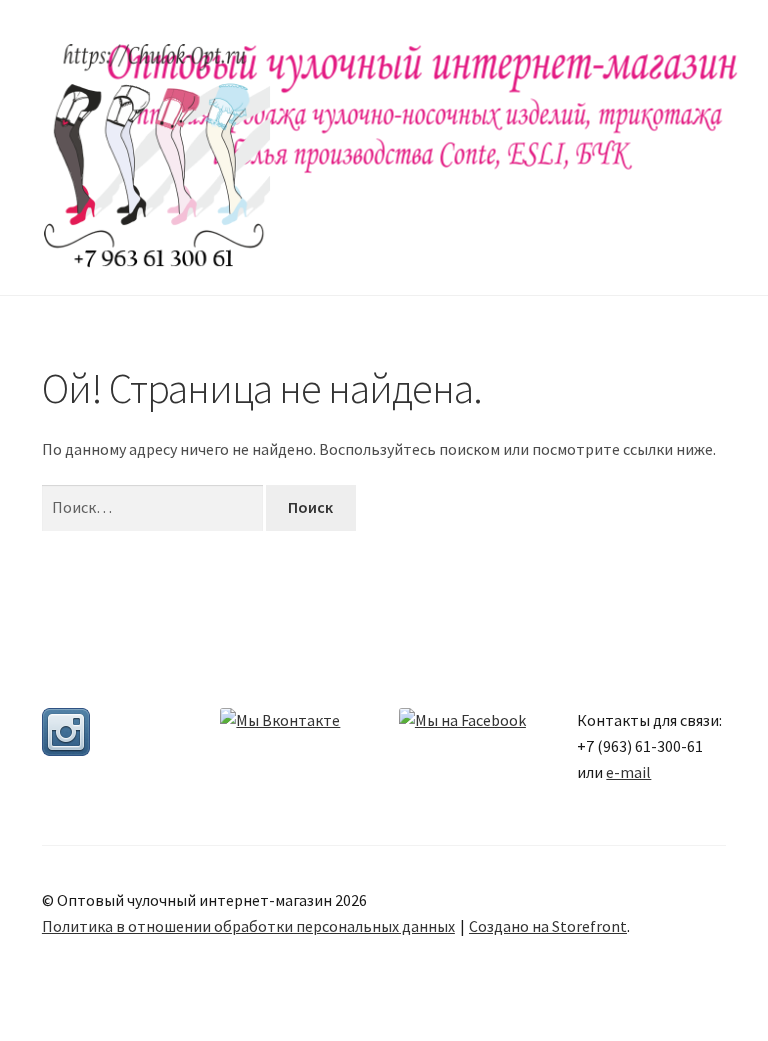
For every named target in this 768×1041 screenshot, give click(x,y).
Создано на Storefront (548, 926)
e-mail (628, 772)
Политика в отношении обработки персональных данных (248, 926)
